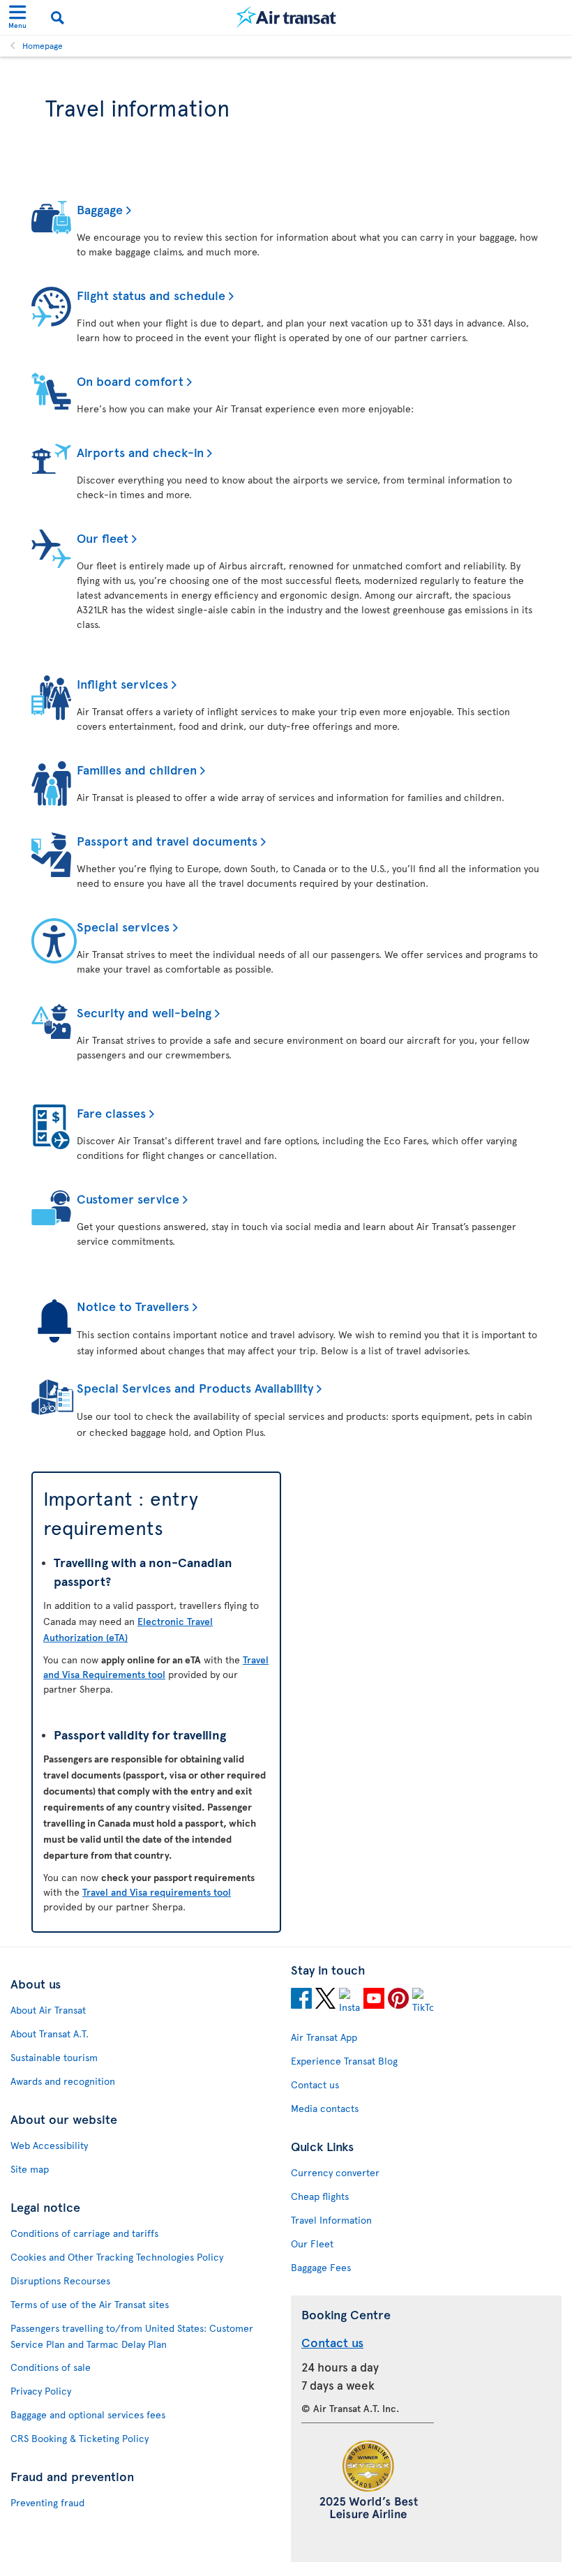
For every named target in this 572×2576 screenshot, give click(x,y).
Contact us (315, 2084)
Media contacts (325, 2108)
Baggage (100, 209)
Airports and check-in (140, 452)
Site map (30, 2169)
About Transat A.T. (50, 2034)
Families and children (137, 769)
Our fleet (103, 538)
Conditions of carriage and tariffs (84, 2233)
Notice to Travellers (133, 1306)
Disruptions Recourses (60, 2281)
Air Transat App (324, 2037)
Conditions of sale (51, 2367)
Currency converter (335, 2172)
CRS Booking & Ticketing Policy (80, 2438)
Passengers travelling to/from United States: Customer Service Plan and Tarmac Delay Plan (132, 2336)
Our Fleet (312, 2244)
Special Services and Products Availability (195, 1387)
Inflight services (122, 683)
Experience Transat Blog (344, 2061)
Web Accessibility (49, 2145)
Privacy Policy (41, 2391)
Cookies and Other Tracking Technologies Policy (117, 2257)
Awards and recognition (63, 2081)
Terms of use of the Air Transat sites (90, 2304)
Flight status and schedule (151, 295)
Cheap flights (320, 2196)
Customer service (128, 1198)
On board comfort (130, 381)
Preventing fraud (47, 2502)
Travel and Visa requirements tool (157, 1892)
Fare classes (111, 1113)
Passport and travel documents (167, 840)
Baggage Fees (321, 2267)
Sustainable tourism (54, 2057)
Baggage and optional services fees (88, 2414)
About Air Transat (48, 2010)
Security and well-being (144, 1012)
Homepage (43, 45)
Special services (123, 926)
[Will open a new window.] (301, 2000)
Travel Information (331, 2220)
